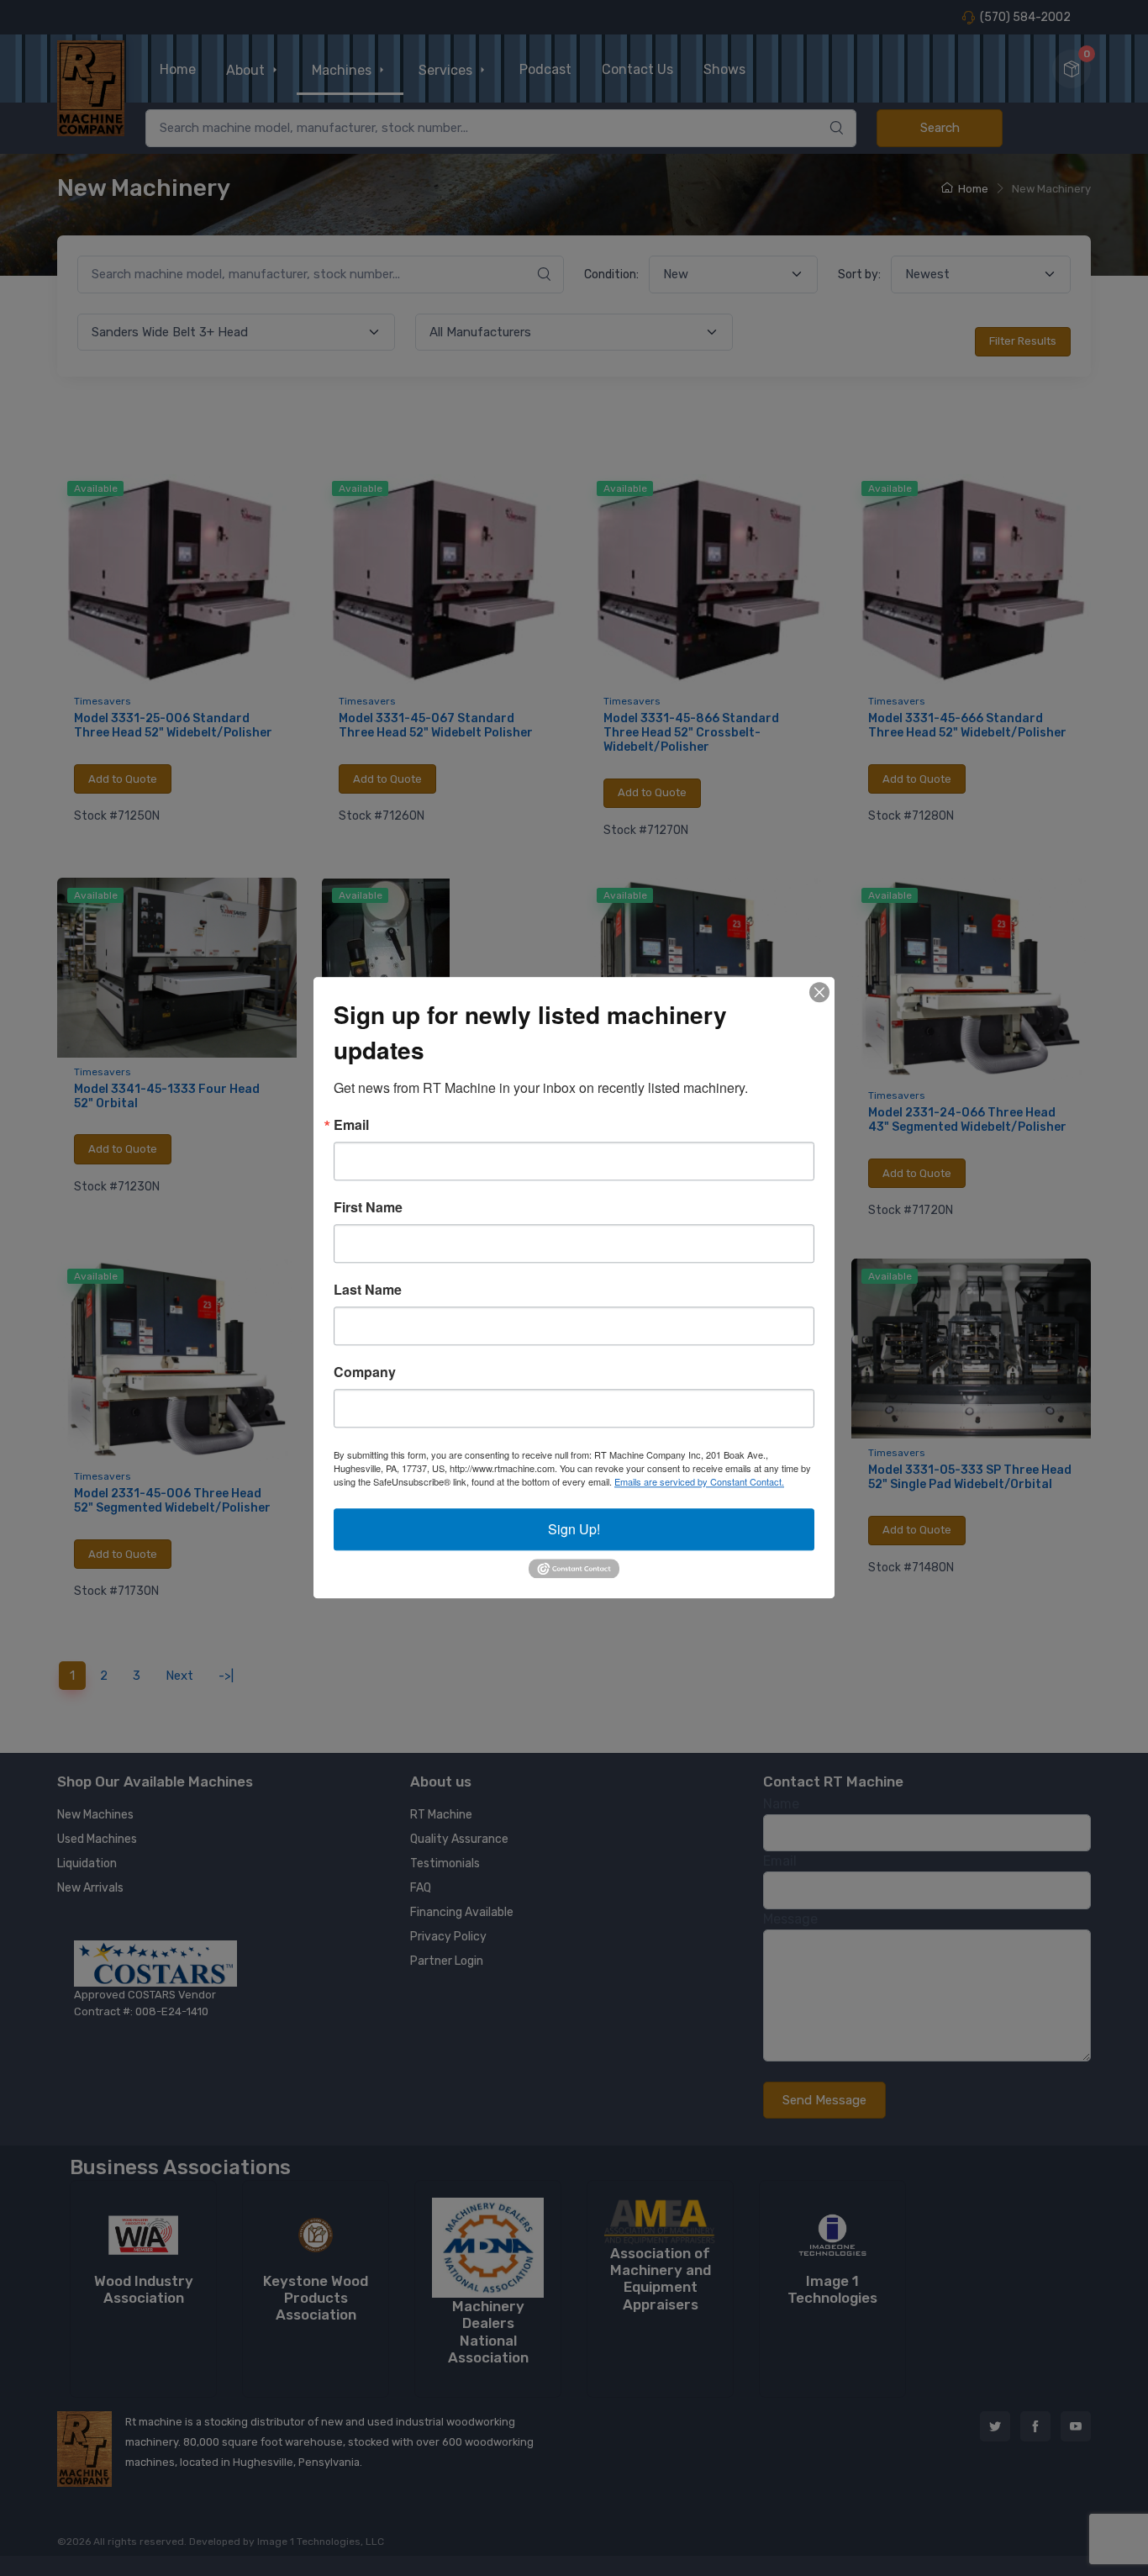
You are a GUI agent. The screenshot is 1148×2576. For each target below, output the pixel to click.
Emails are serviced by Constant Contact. (699, 1481)
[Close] (819, 992)
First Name (368, 1207)
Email (351, 1125)
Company (365, 1372)
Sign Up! (574, 1529)
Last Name (368, 1290)
